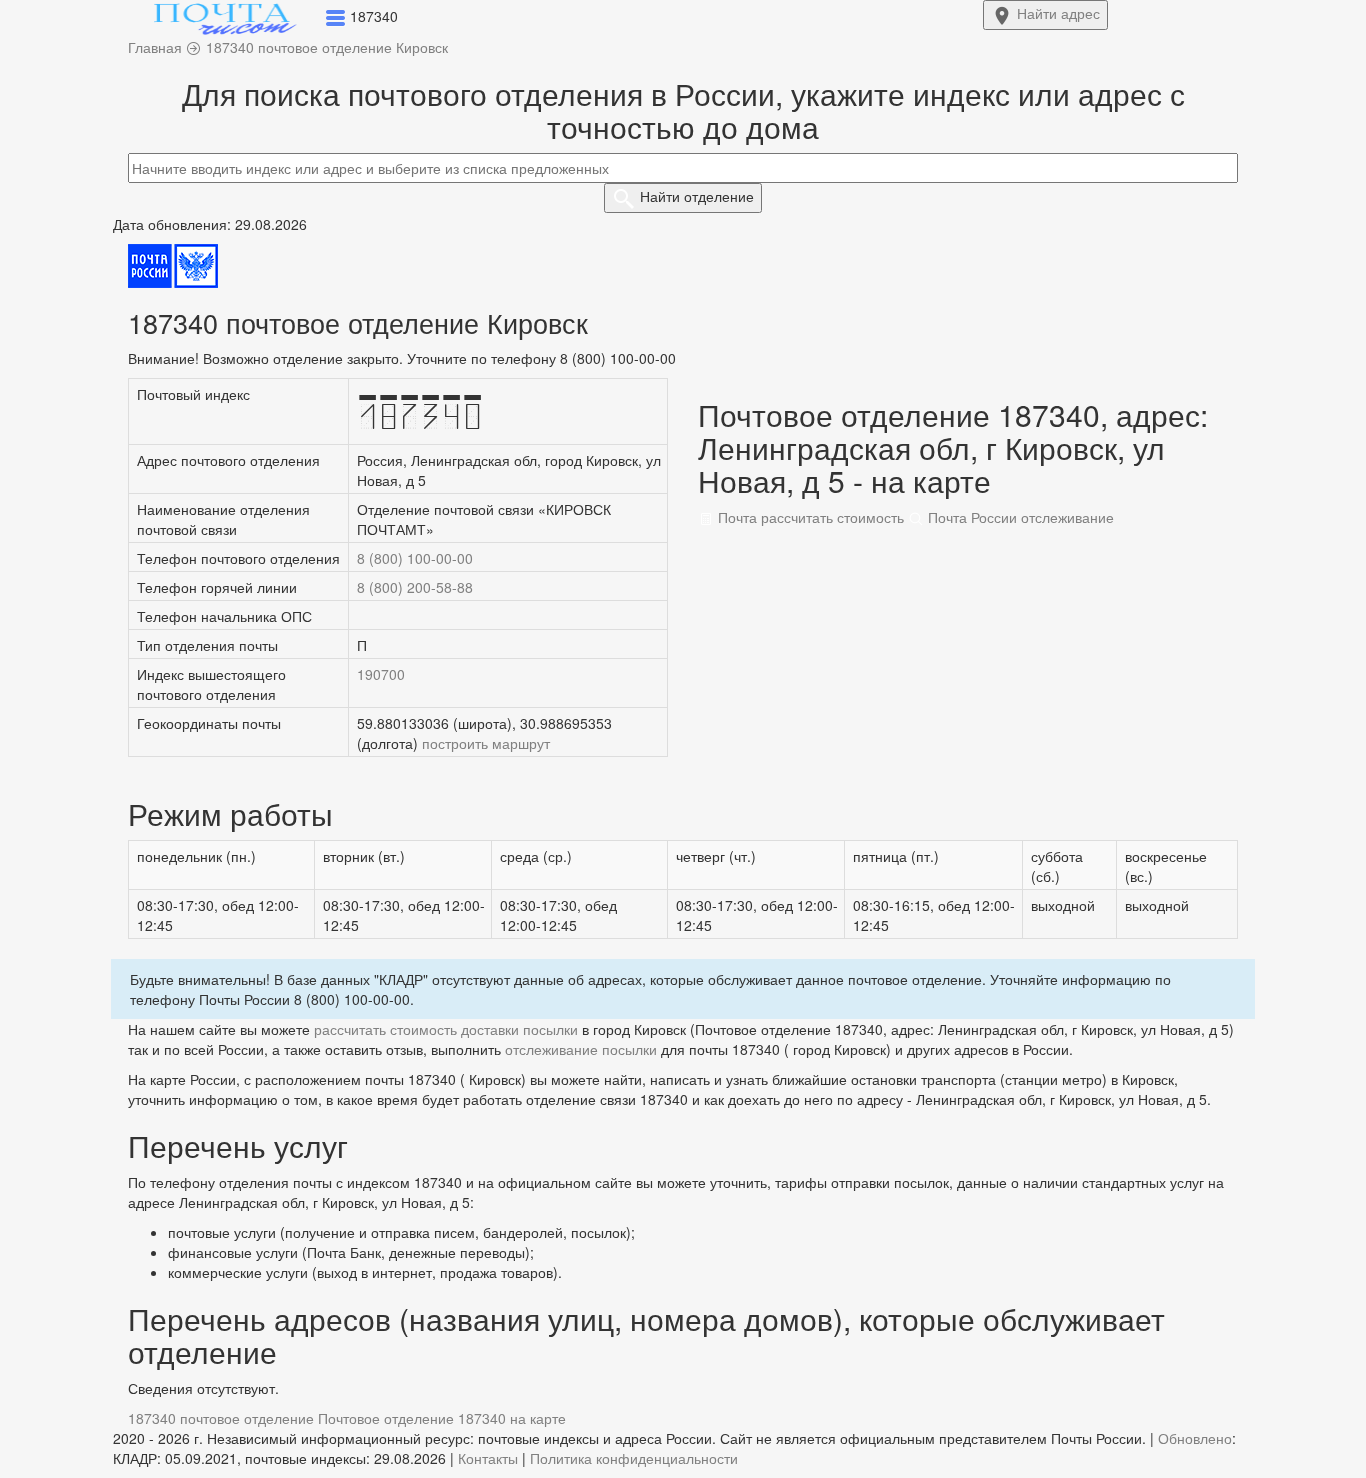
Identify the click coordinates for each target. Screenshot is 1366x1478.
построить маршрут (486, 743)
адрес (1058, 13)
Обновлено (1195, 1438)
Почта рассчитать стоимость (809, 517)
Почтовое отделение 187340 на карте (442, 1418)
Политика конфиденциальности (634, 1458)
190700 (381, 674)
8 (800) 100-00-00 (415, 558)
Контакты (488, 1458)
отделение (697, 196)
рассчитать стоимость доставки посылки (446, 1029)
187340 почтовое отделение (221, 1418)
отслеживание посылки (581, 1049)
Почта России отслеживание (1019, 517)
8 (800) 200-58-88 (415, 587)
